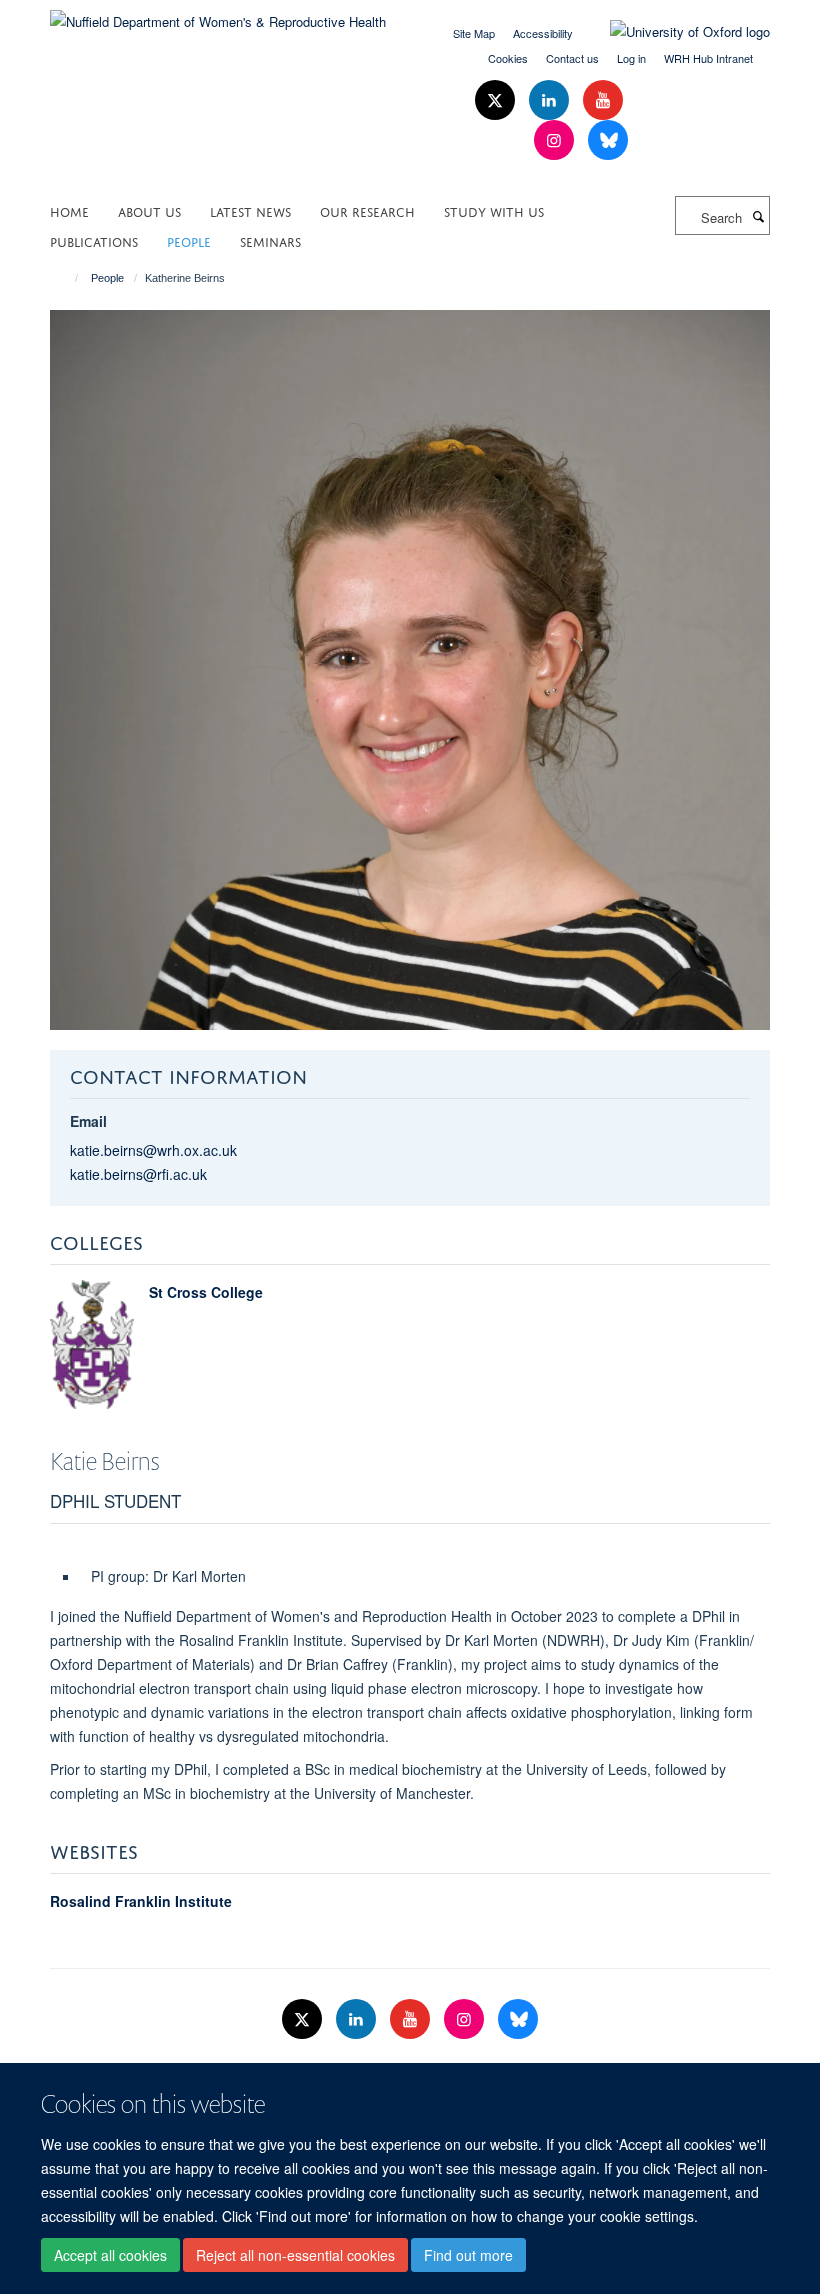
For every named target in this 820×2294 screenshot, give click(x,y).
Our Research (367, 210)
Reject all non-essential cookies (295, 2255)
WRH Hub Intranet (708, 58)
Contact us (572, 58)
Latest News (250, 210)
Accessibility (543, 33)
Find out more (468, 2255)
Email (88, 1121)
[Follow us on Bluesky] (608, 140)
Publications (94, 240)
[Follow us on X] (497, 100)
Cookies (508, 58)
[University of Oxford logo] (675, 32)
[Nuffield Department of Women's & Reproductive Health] (218, 14)
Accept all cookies (110, 2255)
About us (149, 210)
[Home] (67, 278)
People (189, 240)
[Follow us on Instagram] (556, 140)
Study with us (494, 210)
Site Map (474, 33)
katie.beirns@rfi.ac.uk (138, 1174)
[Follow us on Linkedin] (551, 100)
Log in (631, 58)
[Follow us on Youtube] (603, 100)
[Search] (758, 216)
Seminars (270, 240)
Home (69, 210)
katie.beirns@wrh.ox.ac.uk (153, 1150)
